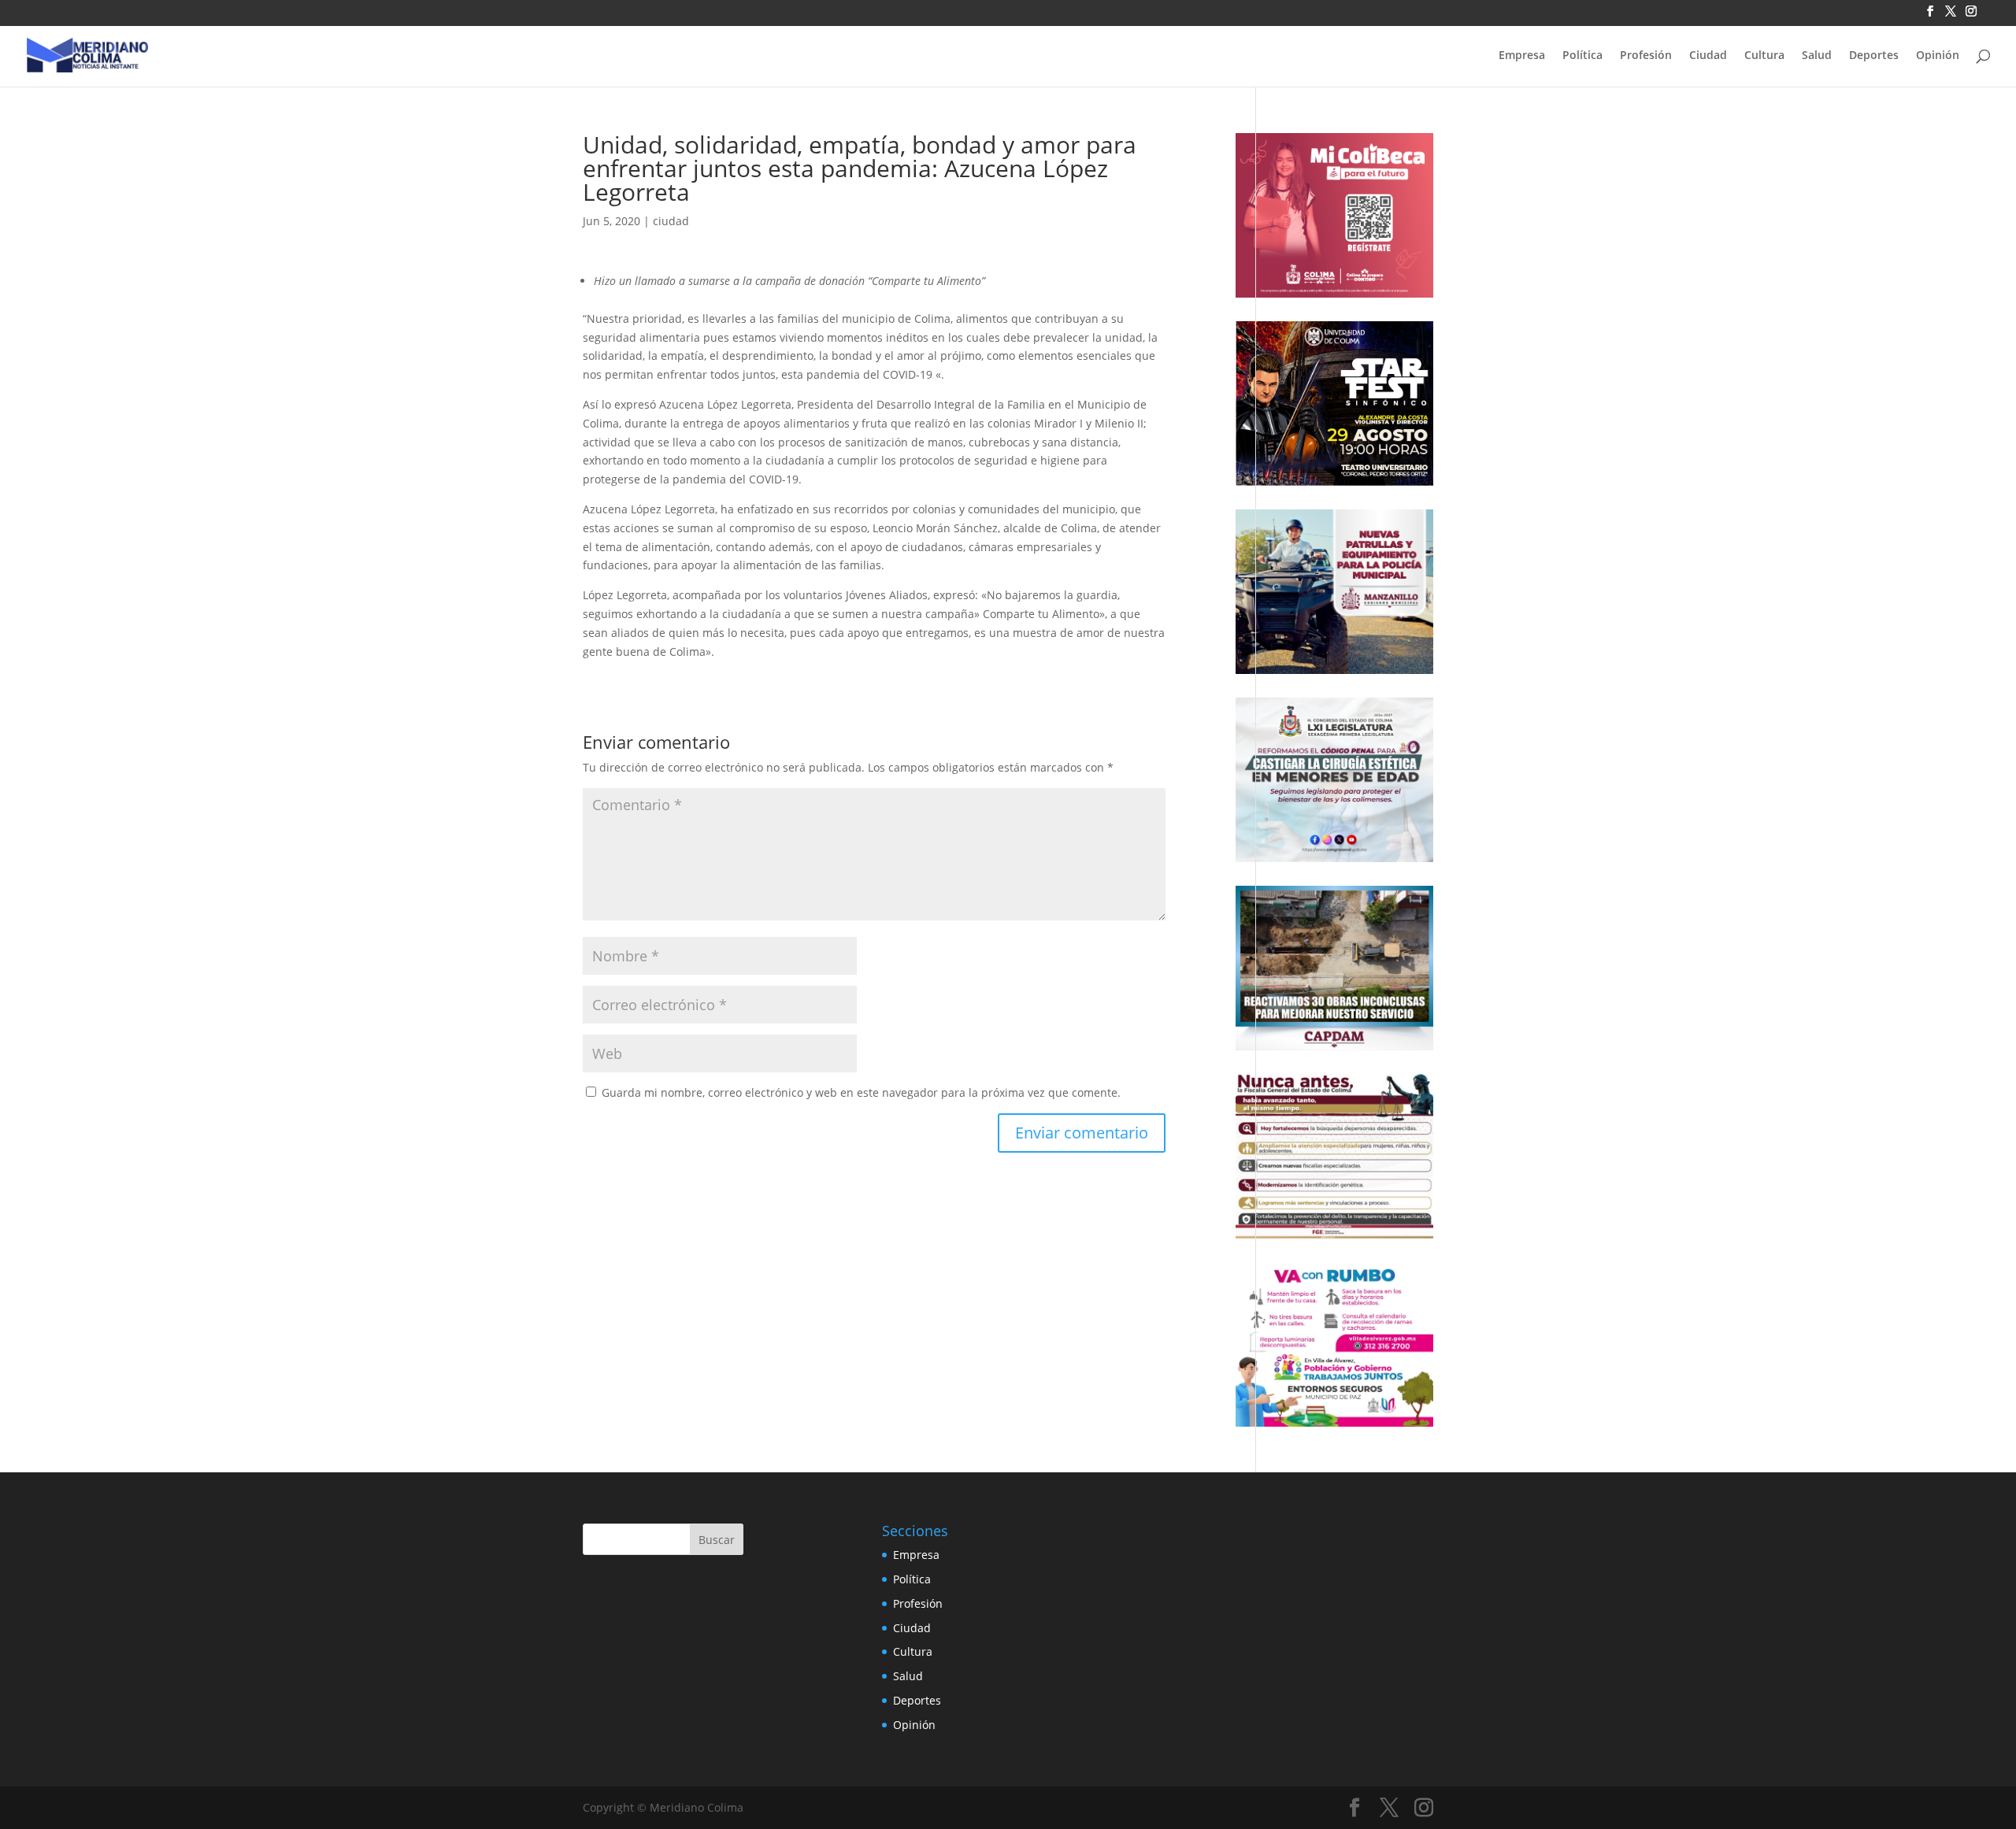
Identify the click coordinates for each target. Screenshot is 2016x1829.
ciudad (671, 221)
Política (1582, 56)
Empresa (1522, 56)
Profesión (1646, 56)
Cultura (1764, 56)
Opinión (1938, 56)
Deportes (1874, 56)
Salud (1817, 56)
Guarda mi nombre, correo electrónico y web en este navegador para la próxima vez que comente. (861, 1092)
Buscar (717, 1540)
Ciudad (1708, 56)
